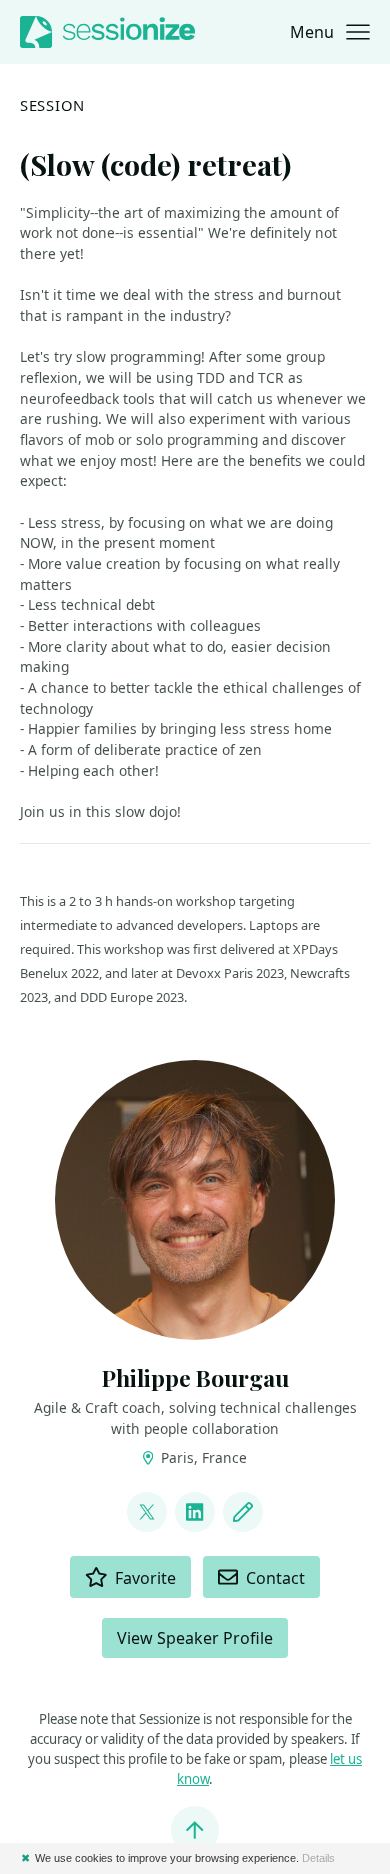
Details (318, 1858)
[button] (330, 32)
